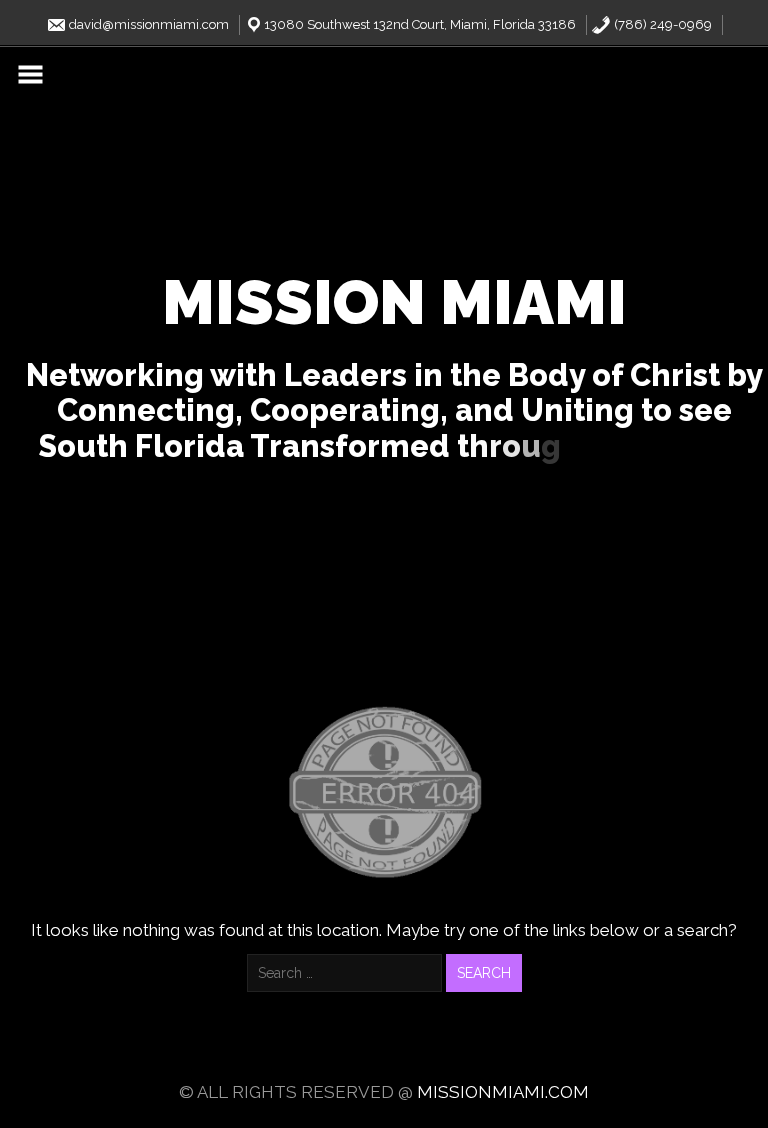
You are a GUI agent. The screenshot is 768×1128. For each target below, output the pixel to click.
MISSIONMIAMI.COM (503, 1092)
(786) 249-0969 (661, 24)
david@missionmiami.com (147, 24)
